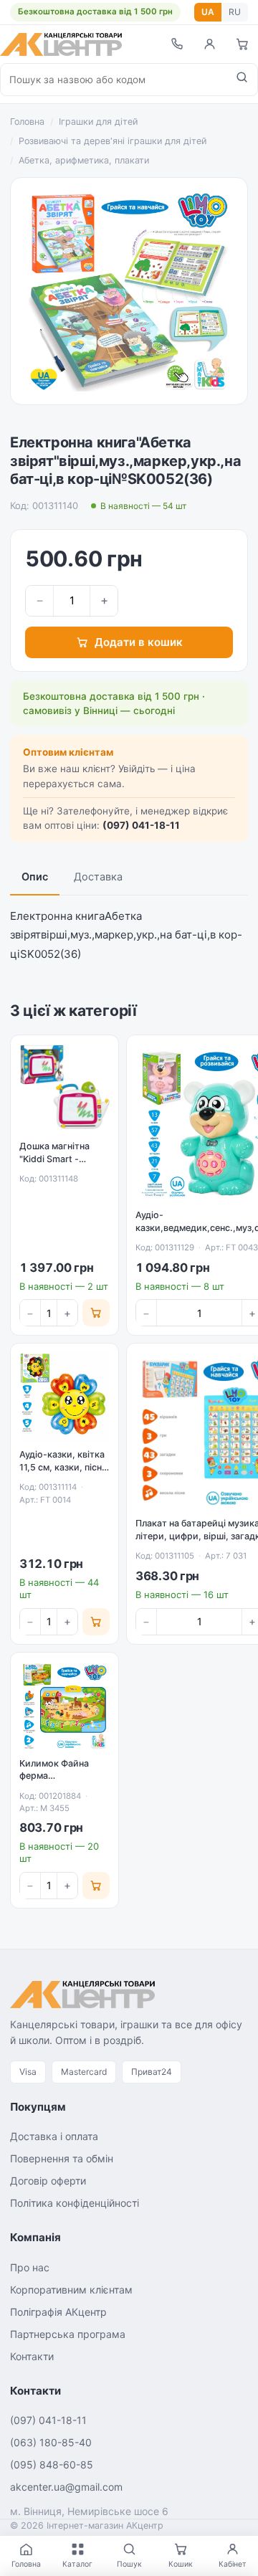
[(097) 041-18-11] (176, 44)
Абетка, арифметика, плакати (84, 160)
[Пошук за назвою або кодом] (242, 80)
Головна (27, 122)
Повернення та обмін (62, 2158)
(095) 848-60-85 (52, 2465)
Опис (35, 877)
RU (235, 12)
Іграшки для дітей (98, 122)
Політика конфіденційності (75, 2203)
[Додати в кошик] (96, 1313)
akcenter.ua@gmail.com (66, 2487)
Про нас (30, 2267)
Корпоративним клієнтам (71, 2290)
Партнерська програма (68, 2334)
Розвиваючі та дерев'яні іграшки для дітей (113, 141)
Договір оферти (48, 2181)
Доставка (98, 877)
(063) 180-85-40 (51, 2442)
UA (208, 12)
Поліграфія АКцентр (58, 2312)
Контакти (32, 2356)
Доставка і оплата (54, 2136)
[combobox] (114, 80)
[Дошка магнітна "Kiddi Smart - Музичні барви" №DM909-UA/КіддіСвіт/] (64, 1089)
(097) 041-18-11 (141, 825)
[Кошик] (242, 44)
